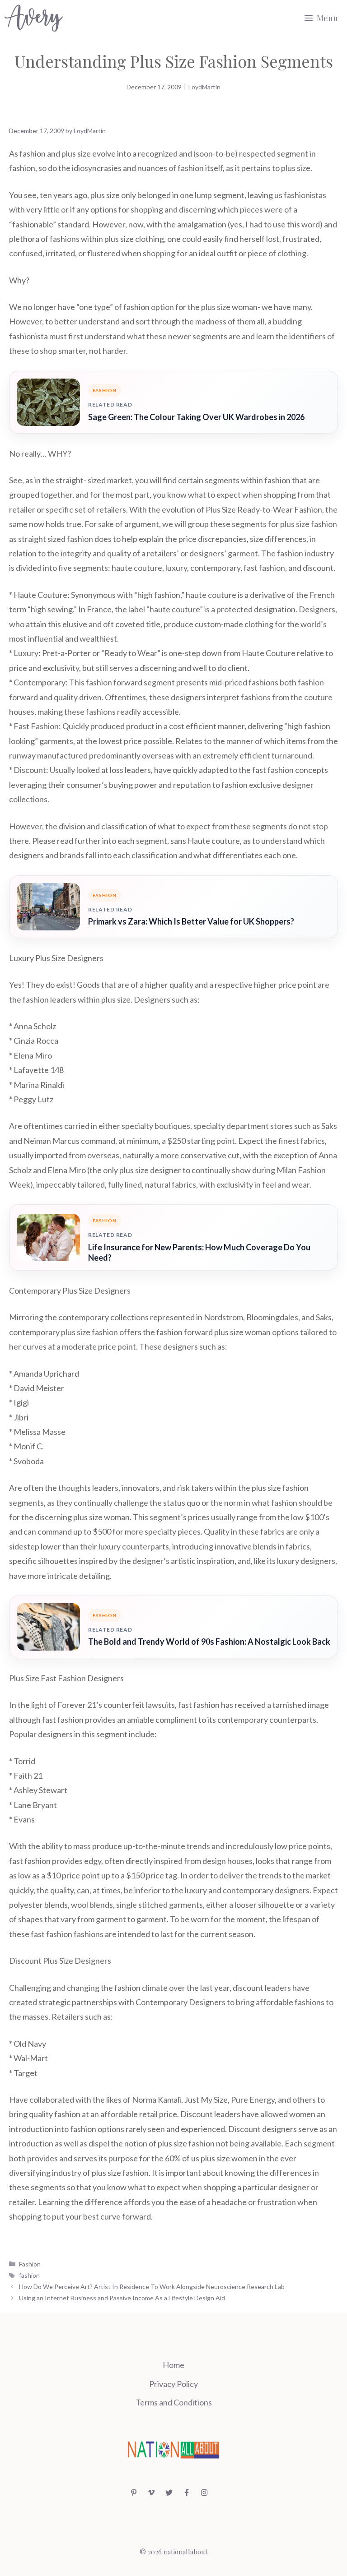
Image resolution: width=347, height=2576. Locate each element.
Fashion (30, 2264)
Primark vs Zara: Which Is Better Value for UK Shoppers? (191, 921)
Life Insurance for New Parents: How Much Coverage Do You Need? (199, 1252)
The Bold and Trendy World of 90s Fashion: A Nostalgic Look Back (209, 1642)
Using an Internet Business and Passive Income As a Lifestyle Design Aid (122, 2298)
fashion (29, 2275)
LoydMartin (204, 87)
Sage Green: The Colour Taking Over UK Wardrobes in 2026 (196, 417)
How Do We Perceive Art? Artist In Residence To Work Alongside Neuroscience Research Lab (152, 2287)
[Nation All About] (34, 18)
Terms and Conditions (174, 2402)
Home (173, 2365)
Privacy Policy (173, 2384)
